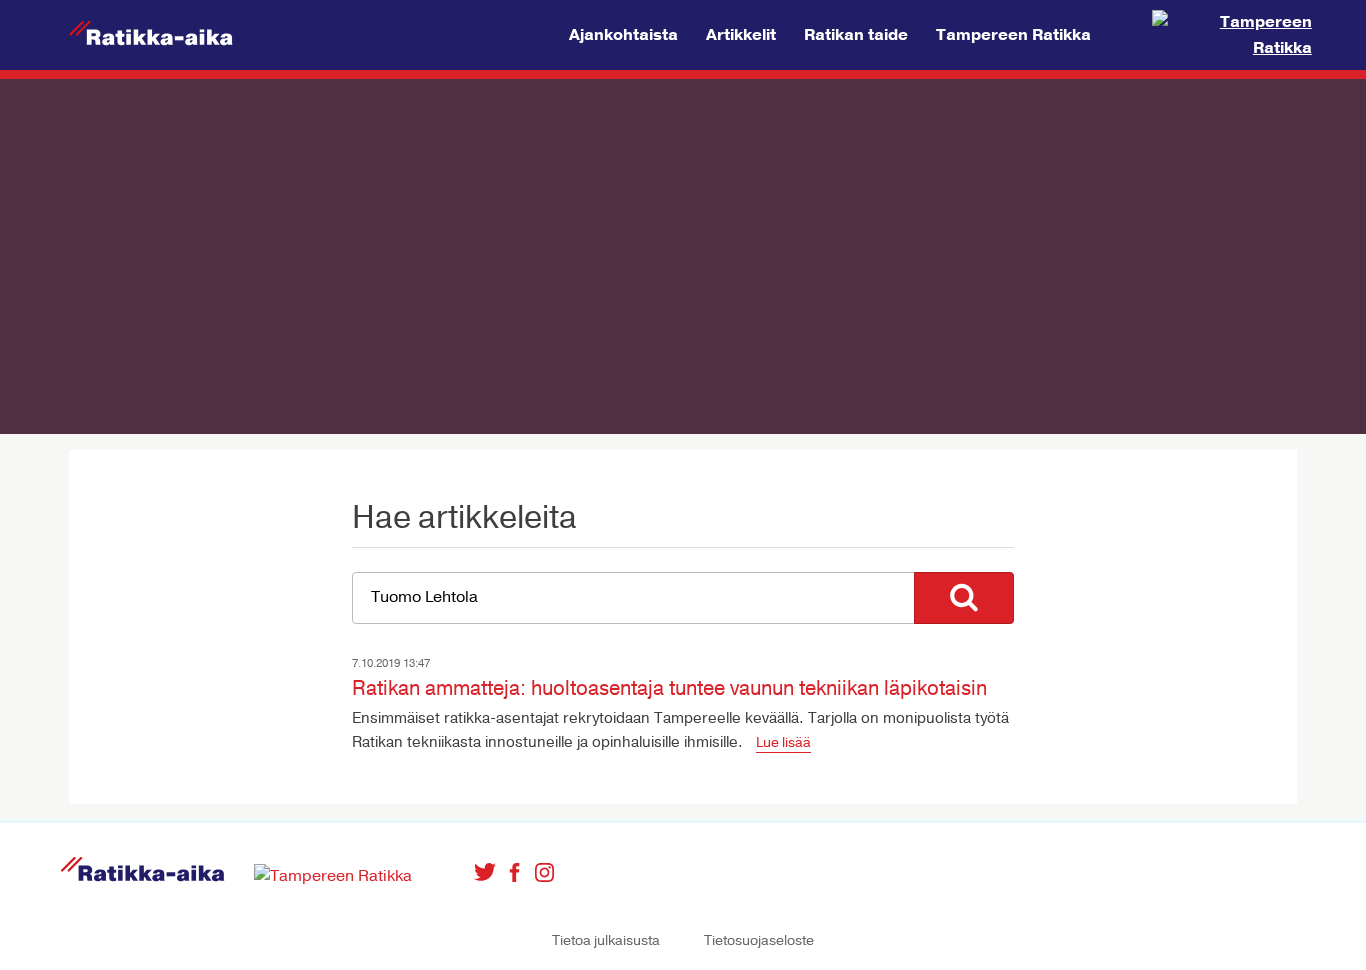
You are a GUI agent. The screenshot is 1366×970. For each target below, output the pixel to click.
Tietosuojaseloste (759, 940)
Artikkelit (741, 35)
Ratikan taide (856, 35)
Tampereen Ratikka (1013, 35)
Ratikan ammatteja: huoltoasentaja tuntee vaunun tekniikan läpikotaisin (669, 688)
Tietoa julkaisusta (606, 940)
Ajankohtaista (623, 35)
